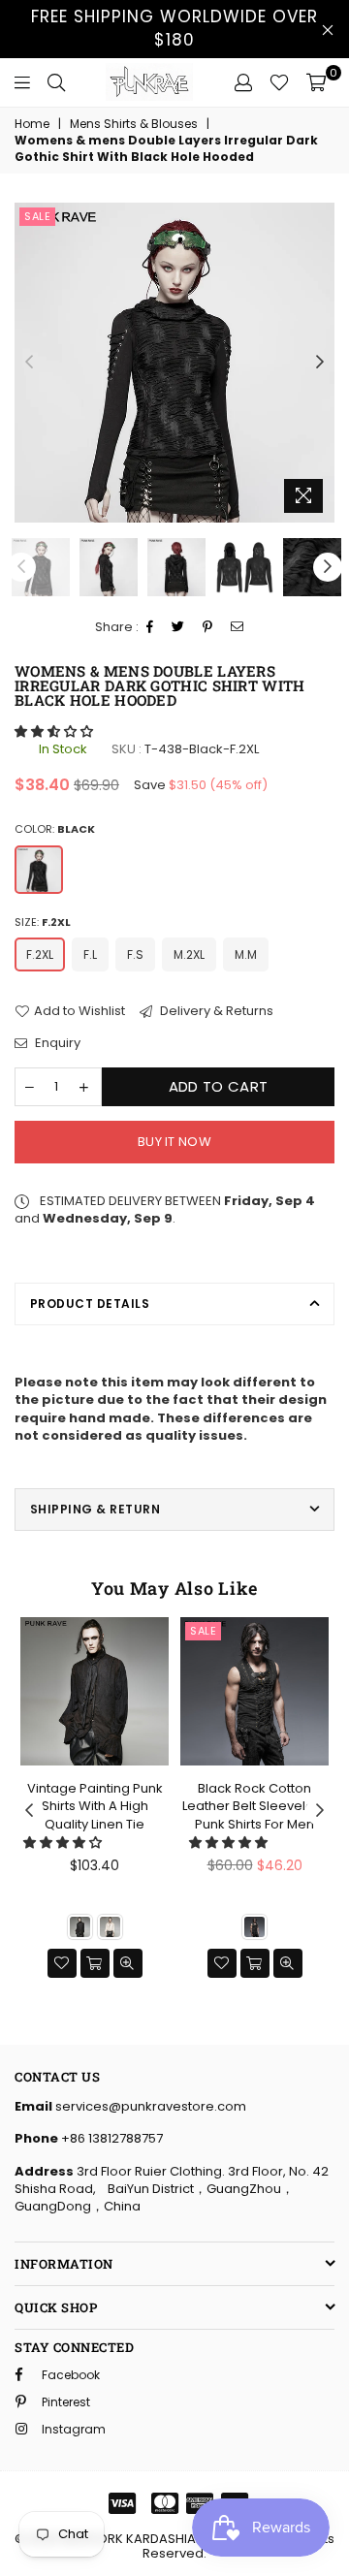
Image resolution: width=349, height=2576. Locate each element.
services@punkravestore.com (149, 2106)
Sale (37, 216)
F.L (90, 954)
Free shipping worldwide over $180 (174, 28)
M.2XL (189, 954)
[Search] (56, 82)
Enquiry (56, 1043)
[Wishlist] (279, 82)
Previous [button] (29, 363)
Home (32, 124)
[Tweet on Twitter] (178, 628)
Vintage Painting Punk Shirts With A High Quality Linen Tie (95, 1806)
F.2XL (40, 954)
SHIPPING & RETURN (95, 1509)
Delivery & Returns (215, 1011)
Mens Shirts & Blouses (134, 124)
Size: (43, 922)
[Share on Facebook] (150, 628)
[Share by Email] (238, 628)
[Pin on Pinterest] (208, 628)
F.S (135, 954)
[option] (174, 363)
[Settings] (243, 82)
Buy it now (174, 1142)
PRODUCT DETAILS (90, 1304)
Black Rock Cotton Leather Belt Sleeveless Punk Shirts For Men (255, 1806)
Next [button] (320, 363)
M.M (246, 954)
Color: (55, 829)
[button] (55, 731)
